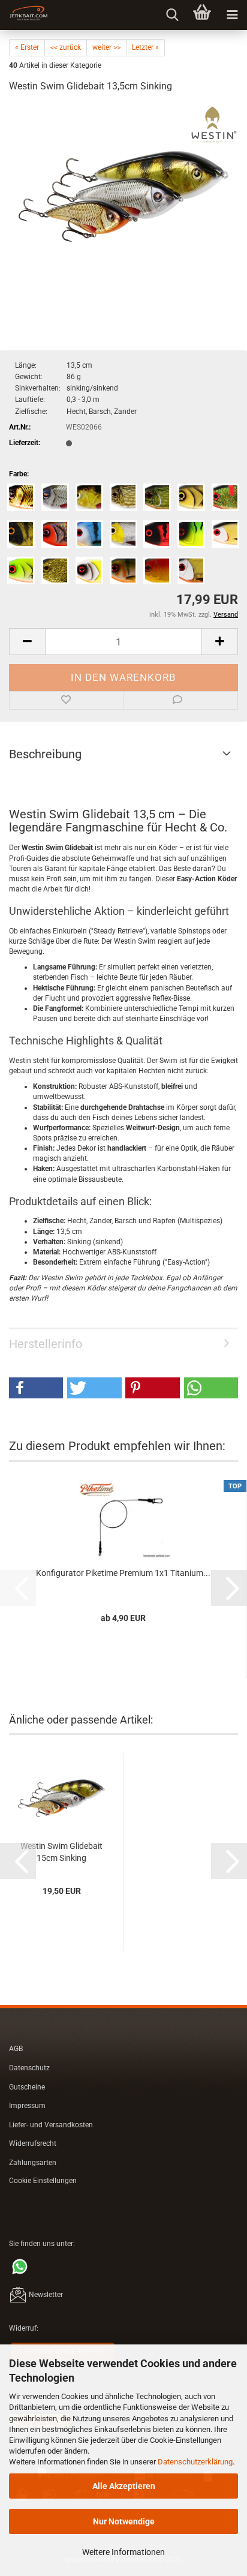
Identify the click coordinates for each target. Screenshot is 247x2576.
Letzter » (145, 47)
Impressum (27, 2106)
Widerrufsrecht (33, 2143)
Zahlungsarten (33, 2163)
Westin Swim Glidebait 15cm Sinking (61, 1852)
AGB (16, 2049)
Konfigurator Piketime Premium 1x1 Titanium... (123, 1573)
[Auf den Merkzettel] (66, 701)
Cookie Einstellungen (43, 2181)
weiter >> (106, 47)
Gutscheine (27, 2087)
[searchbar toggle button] (172, 15)
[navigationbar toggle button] (232, 15)
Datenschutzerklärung (195, 2462)
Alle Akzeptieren (124, 2486)
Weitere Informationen (123, 2552)
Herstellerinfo (46, 1344)
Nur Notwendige (124, 2521)
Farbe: (19, 474)
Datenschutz (29, 2068)
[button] (27, 642)
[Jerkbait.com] (24, 15)
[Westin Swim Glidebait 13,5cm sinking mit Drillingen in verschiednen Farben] (123, 194)
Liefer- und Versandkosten (51, 2125)
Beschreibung (45, 754)
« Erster (27, 47)
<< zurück (66, 47)
